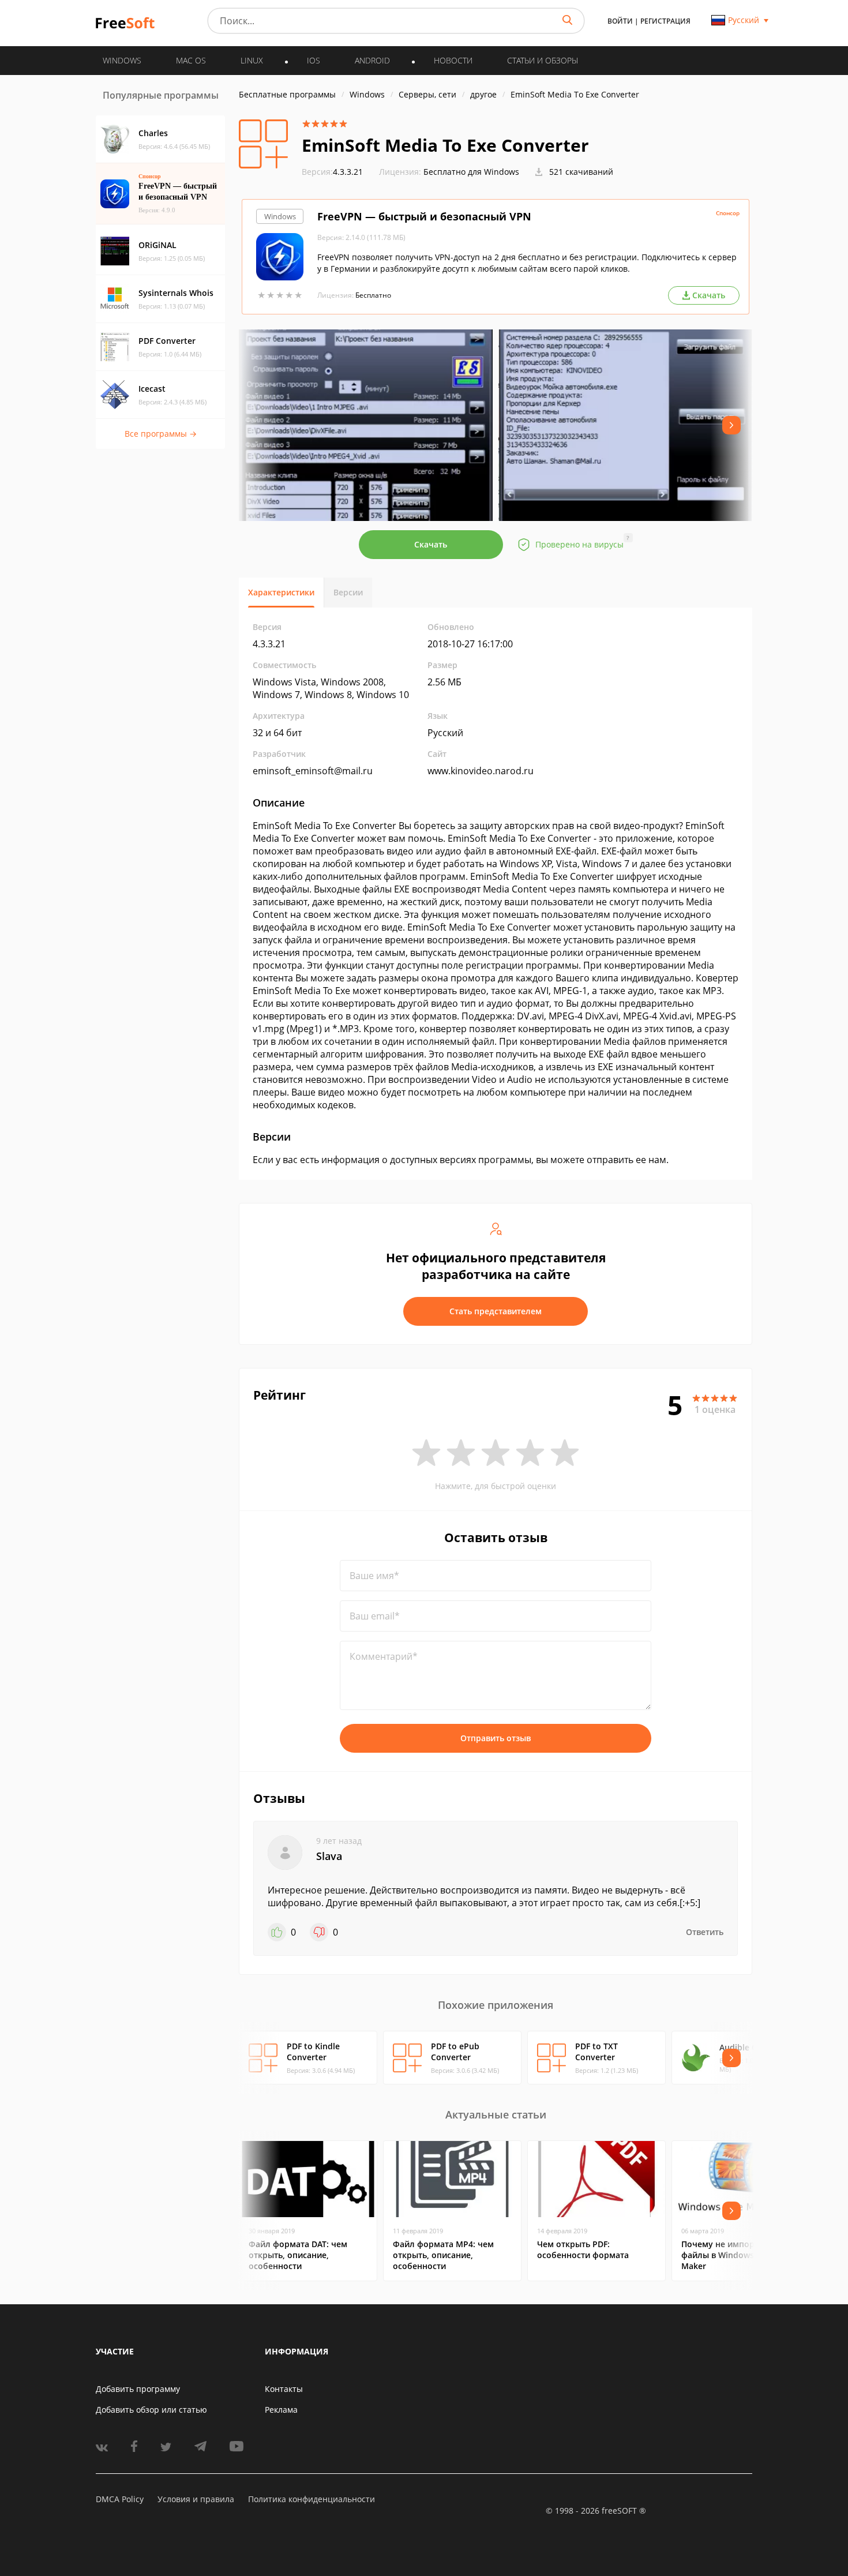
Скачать (431, 544)
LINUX (252, 60)
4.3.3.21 (332, 172)
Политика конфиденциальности (312, 2499)
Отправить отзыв (496, 1738)
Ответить (705, 1932)
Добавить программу (138, 2389)
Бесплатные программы (287, 94)
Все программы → (161, 434)
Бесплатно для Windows (471, 172)
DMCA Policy (120, 2499)
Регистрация (665, 21)
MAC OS (191, 60)
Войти (620, 21)
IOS (314, 60)
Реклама (281, 2410)
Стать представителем (496, 1311)
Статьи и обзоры (543, 60)
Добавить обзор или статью (151, 2410)
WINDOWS (122, 60)
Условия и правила (196, 2499)
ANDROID (372, 60)
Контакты (284, 2389)
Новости (453, 60)
